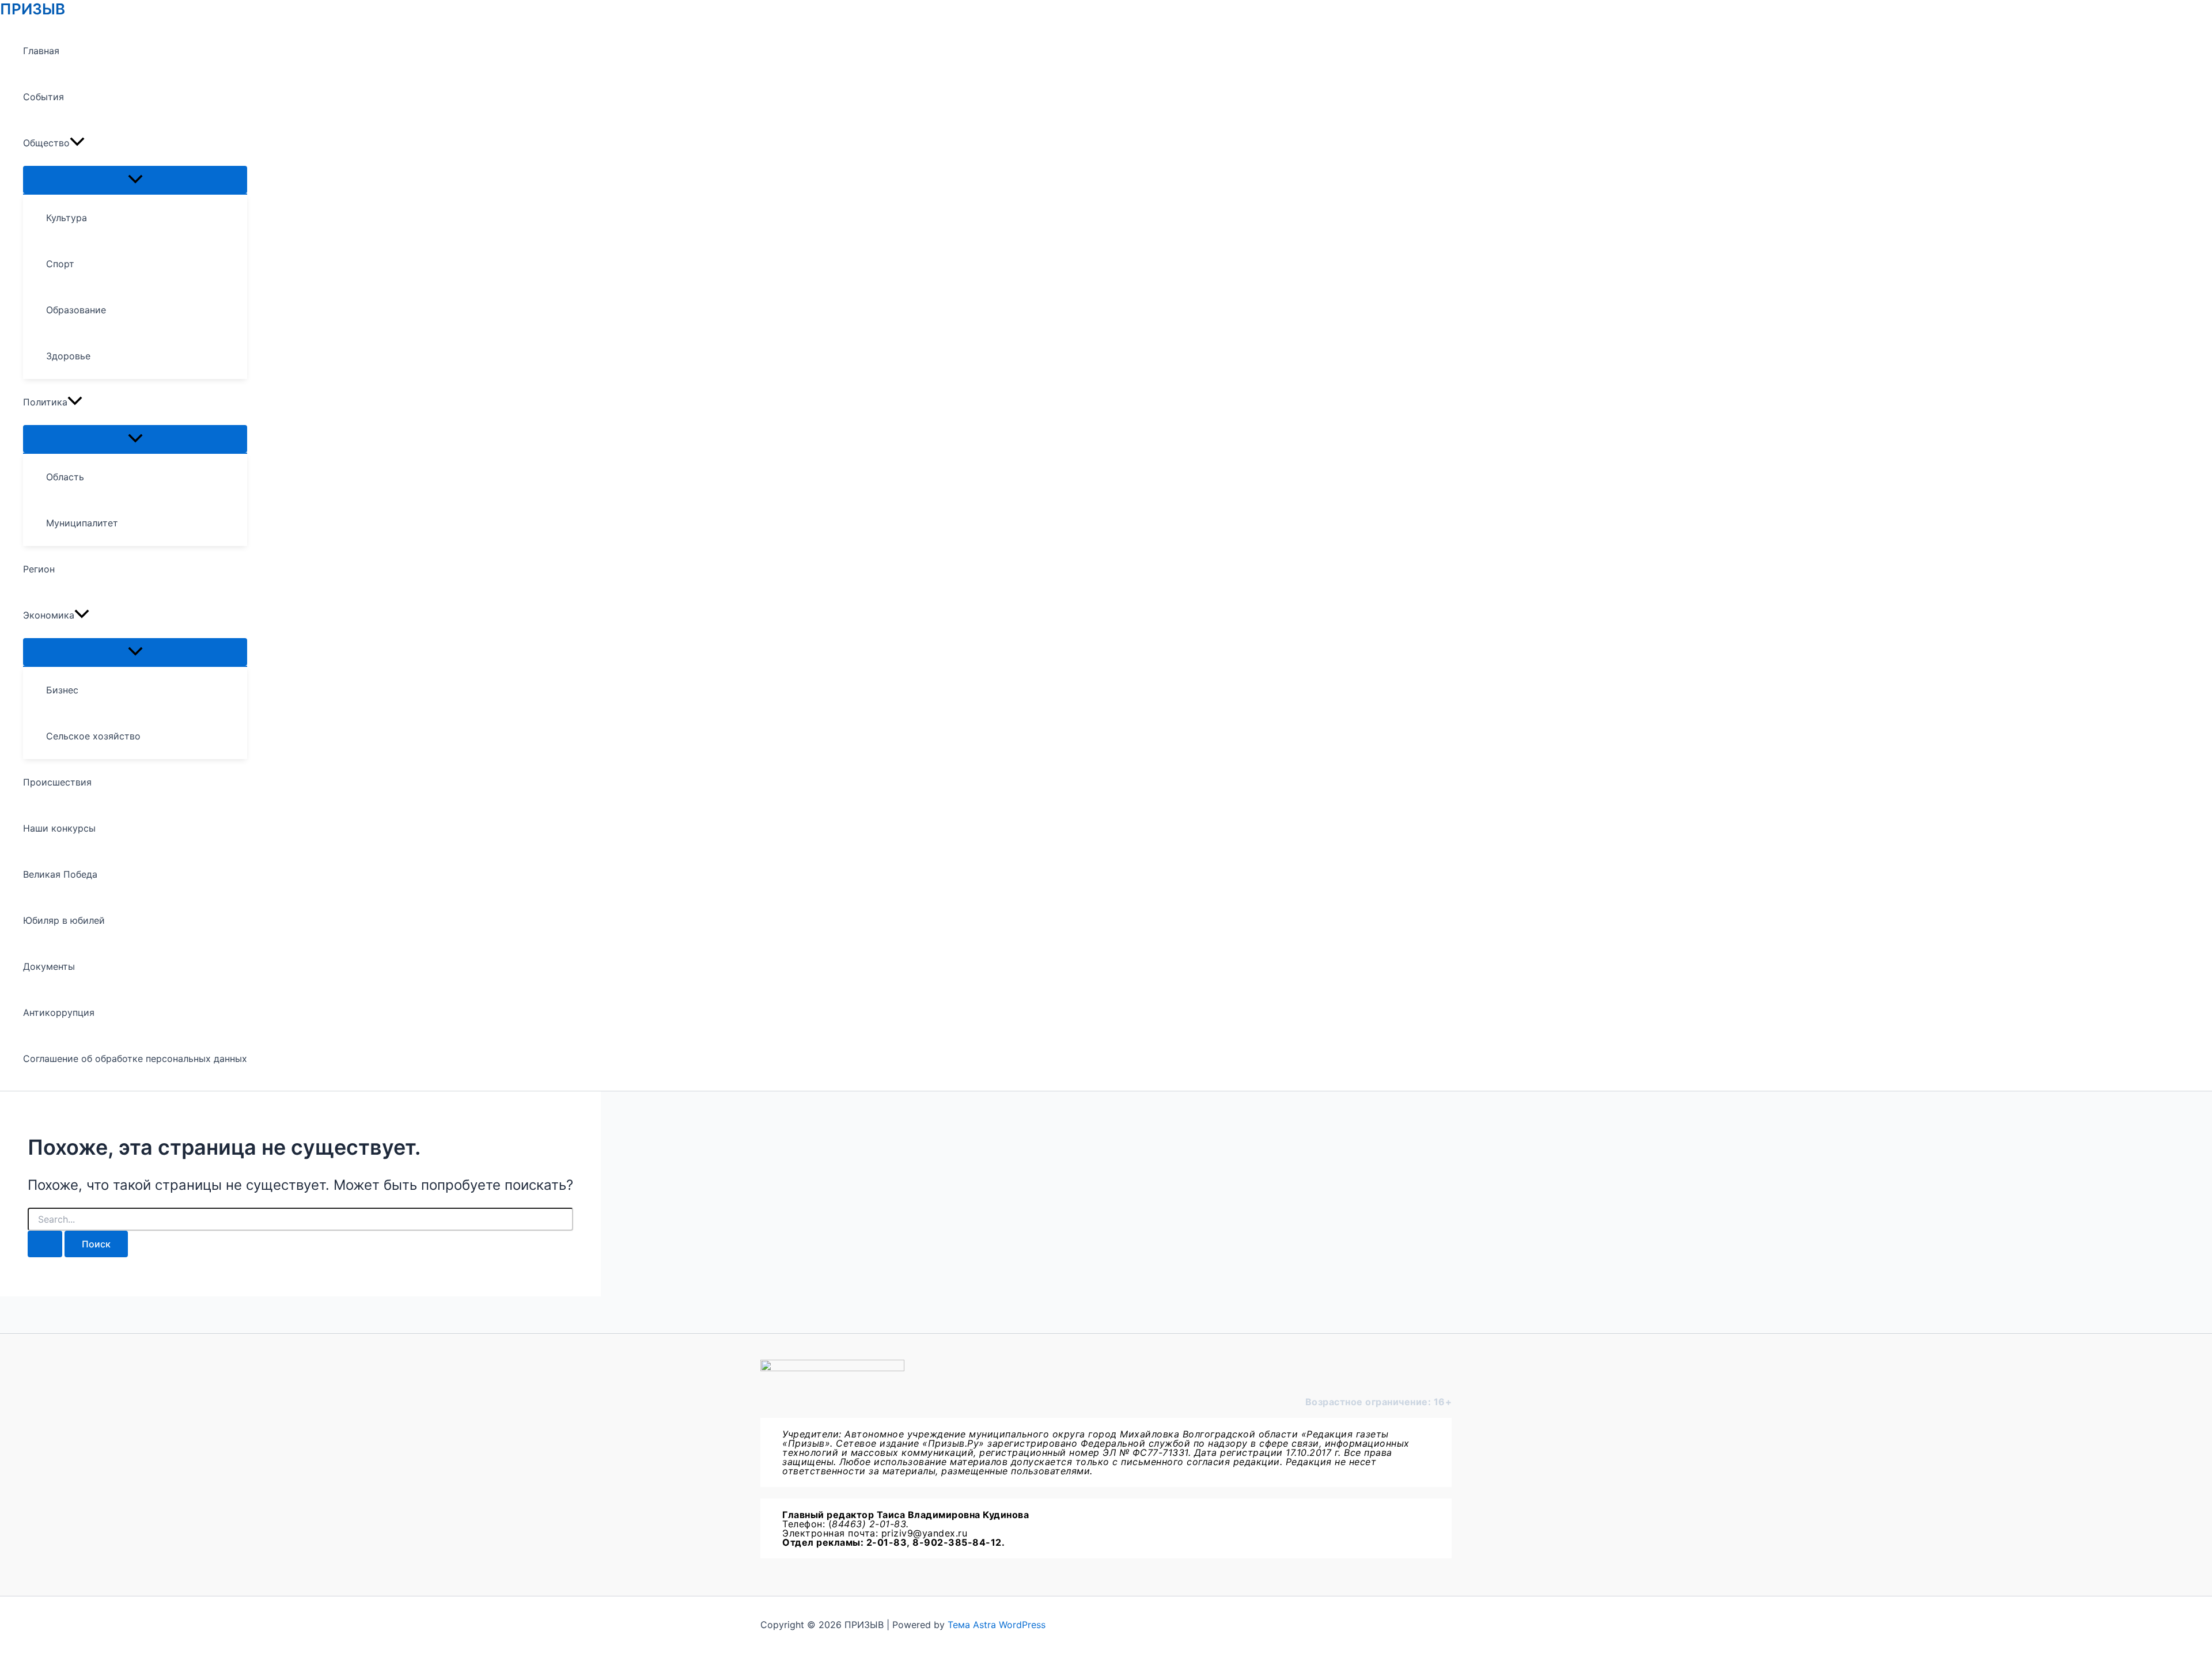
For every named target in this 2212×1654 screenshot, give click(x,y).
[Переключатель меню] (135, 180)
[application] (77, 143)
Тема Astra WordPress (997, 1625)
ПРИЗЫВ (33, 9)
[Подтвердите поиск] (45, 1244)
